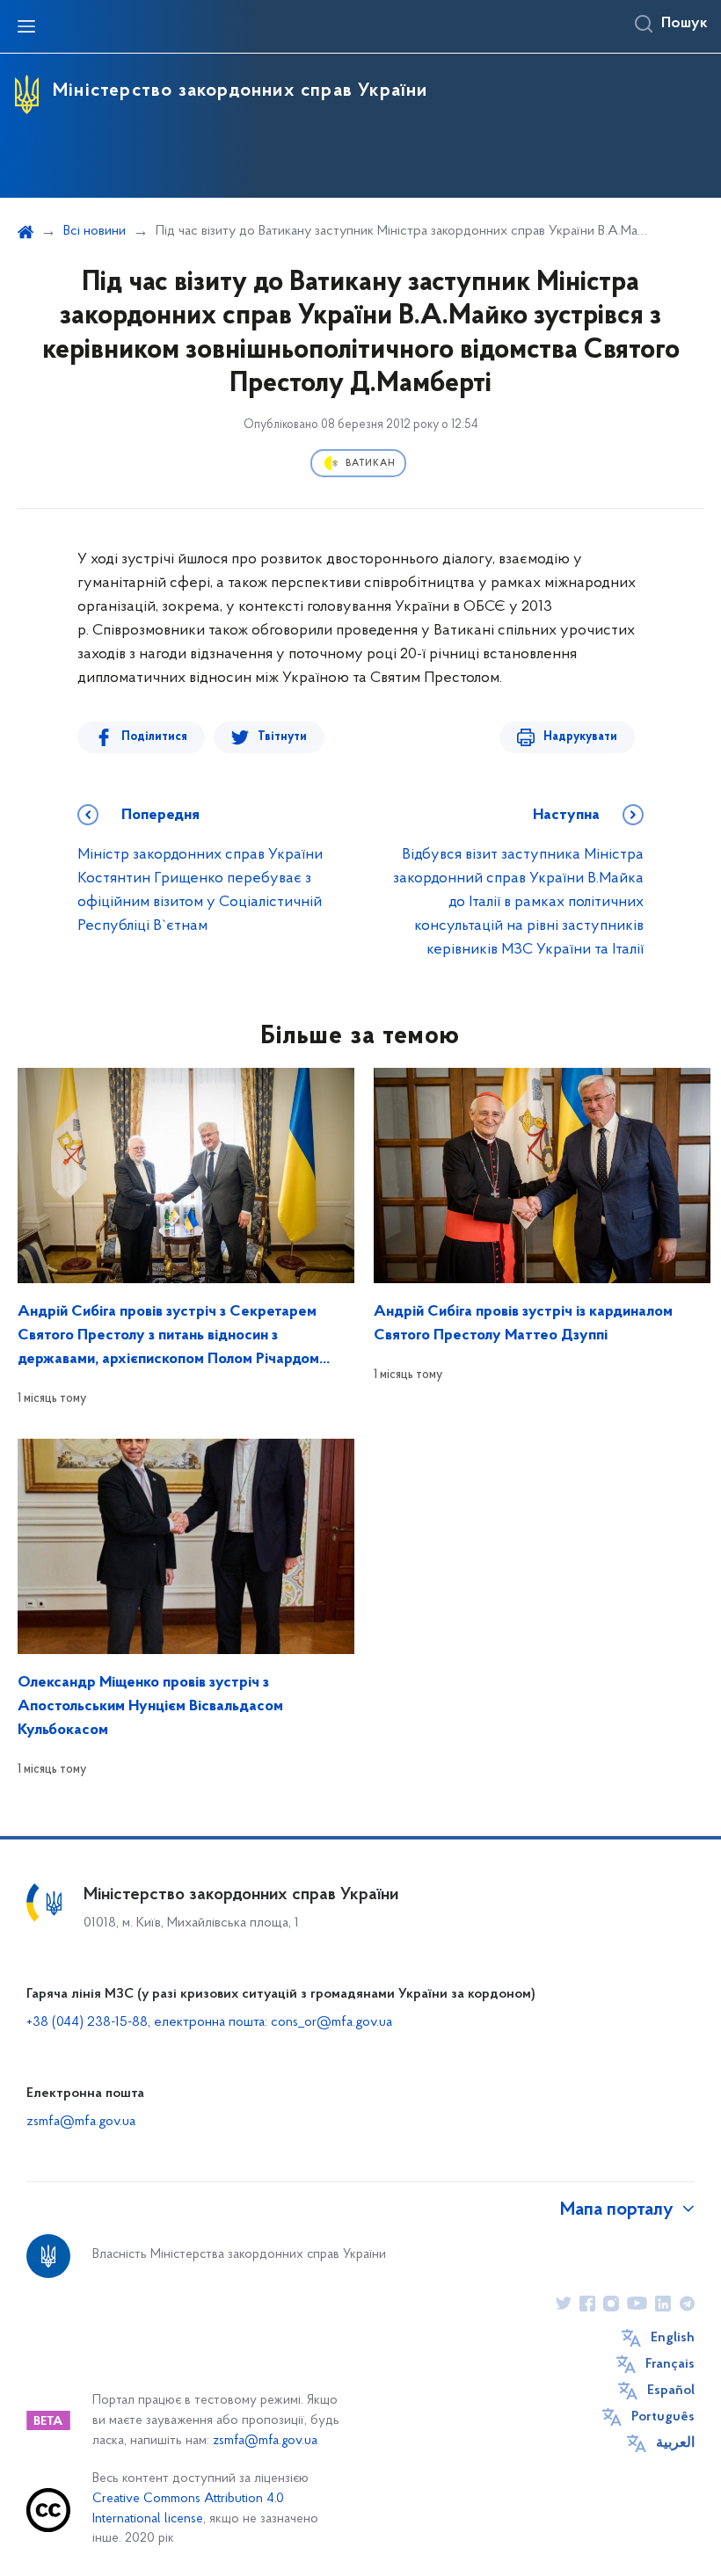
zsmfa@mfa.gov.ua (81, 2122)
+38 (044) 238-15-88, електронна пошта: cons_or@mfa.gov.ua (209, 2022)
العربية (675, 2443)
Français (670, 2364)
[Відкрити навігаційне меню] (26, 26)
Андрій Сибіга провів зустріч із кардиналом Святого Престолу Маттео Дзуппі (523, 1324)
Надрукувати (580, 737)
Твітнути (282, 737)
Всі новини (95, 231)
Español (671, 2391)
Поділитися (154, 737)
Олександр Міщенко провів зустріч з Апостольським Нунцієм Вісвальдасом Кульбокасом (150, 1707)
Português (663, 2417)
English (673, 2338)
